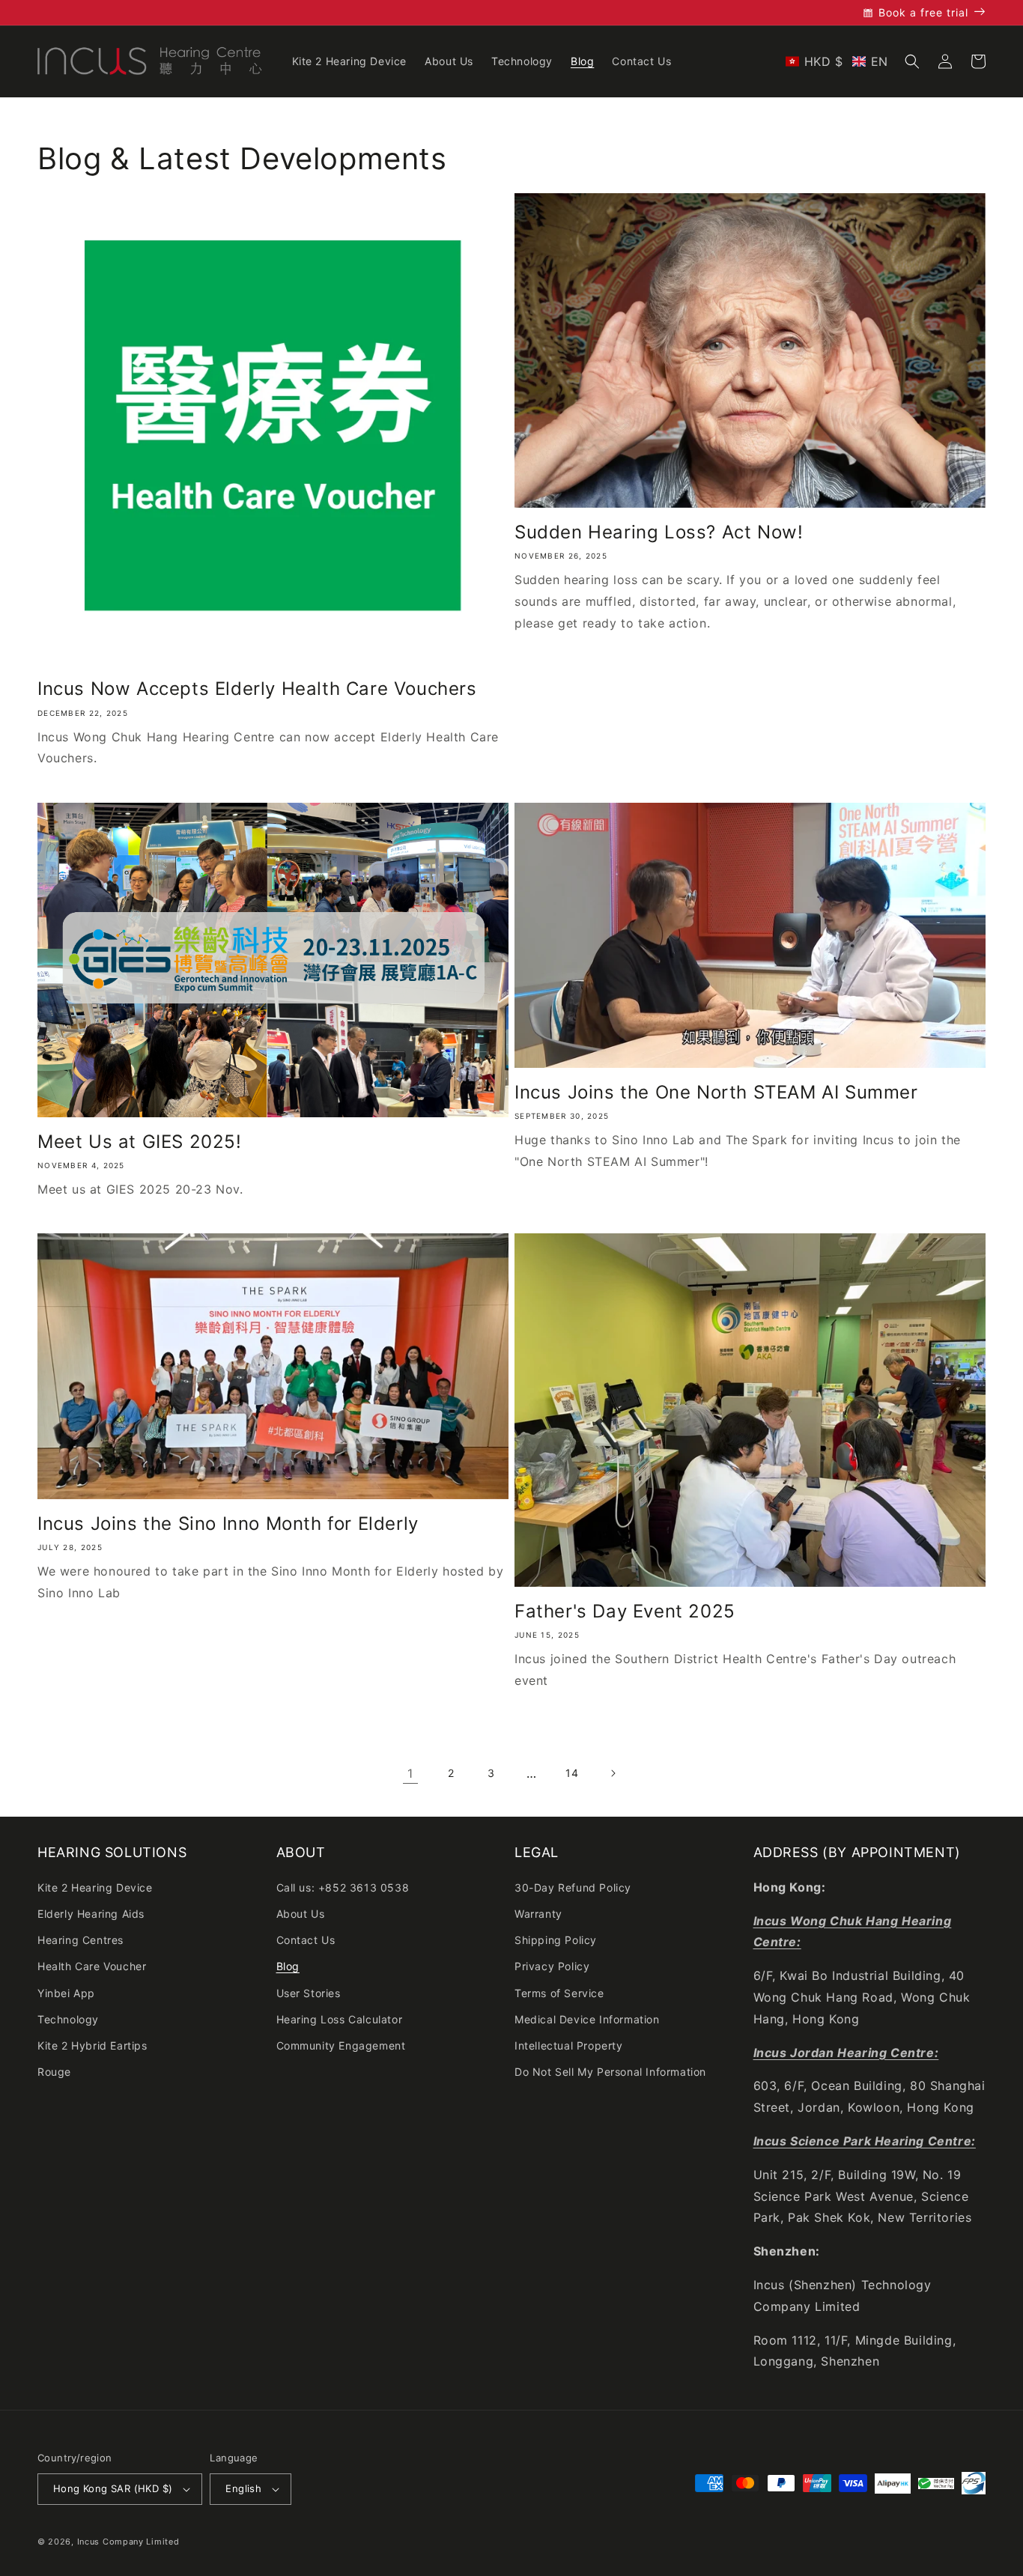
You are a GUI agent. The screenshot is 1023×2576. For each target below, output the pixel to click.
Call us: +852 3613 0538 (343, 1887)
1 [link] (410, 1773)
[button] (837, 61)
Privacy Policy (552, 1966)
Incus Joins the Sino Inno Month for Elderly (228, 1524)
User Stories (309, 1993)
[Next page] (613, 1773)
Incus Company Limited (128, 2542)
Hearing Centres (81, 1940)
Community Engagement (341, 2045)
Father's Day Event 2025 (625, 1611)
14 (572, 1773)
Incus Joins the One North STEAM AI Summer (716, 1092)
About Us (301, 1914)
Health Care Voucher (92, 1966)
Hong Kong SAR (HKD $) (113, 2488)
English (243, 2488)
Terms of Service (559, 1993)
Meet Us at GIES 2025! (140, 1142)
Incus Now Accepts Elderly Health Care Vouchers (257, 689)
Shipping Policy (556, 1940)
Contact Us (306, 1940)
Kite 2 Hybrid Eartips (92, 2045)
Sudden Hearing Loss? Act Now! (659, 532)
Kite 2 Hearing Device (95, 1887)
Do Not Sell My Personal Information (610, 2072)
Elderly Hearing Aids (91, 1914)
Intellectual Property (569, 2045)
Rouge (54, 2072)
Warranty (538, 1914)
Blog (288, 1966)
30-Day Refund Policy (573, 1887)
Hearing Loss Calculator (340, 2019)
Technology (68, 2019)
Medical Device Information (587, 2019)
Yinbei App (66, 1993)
